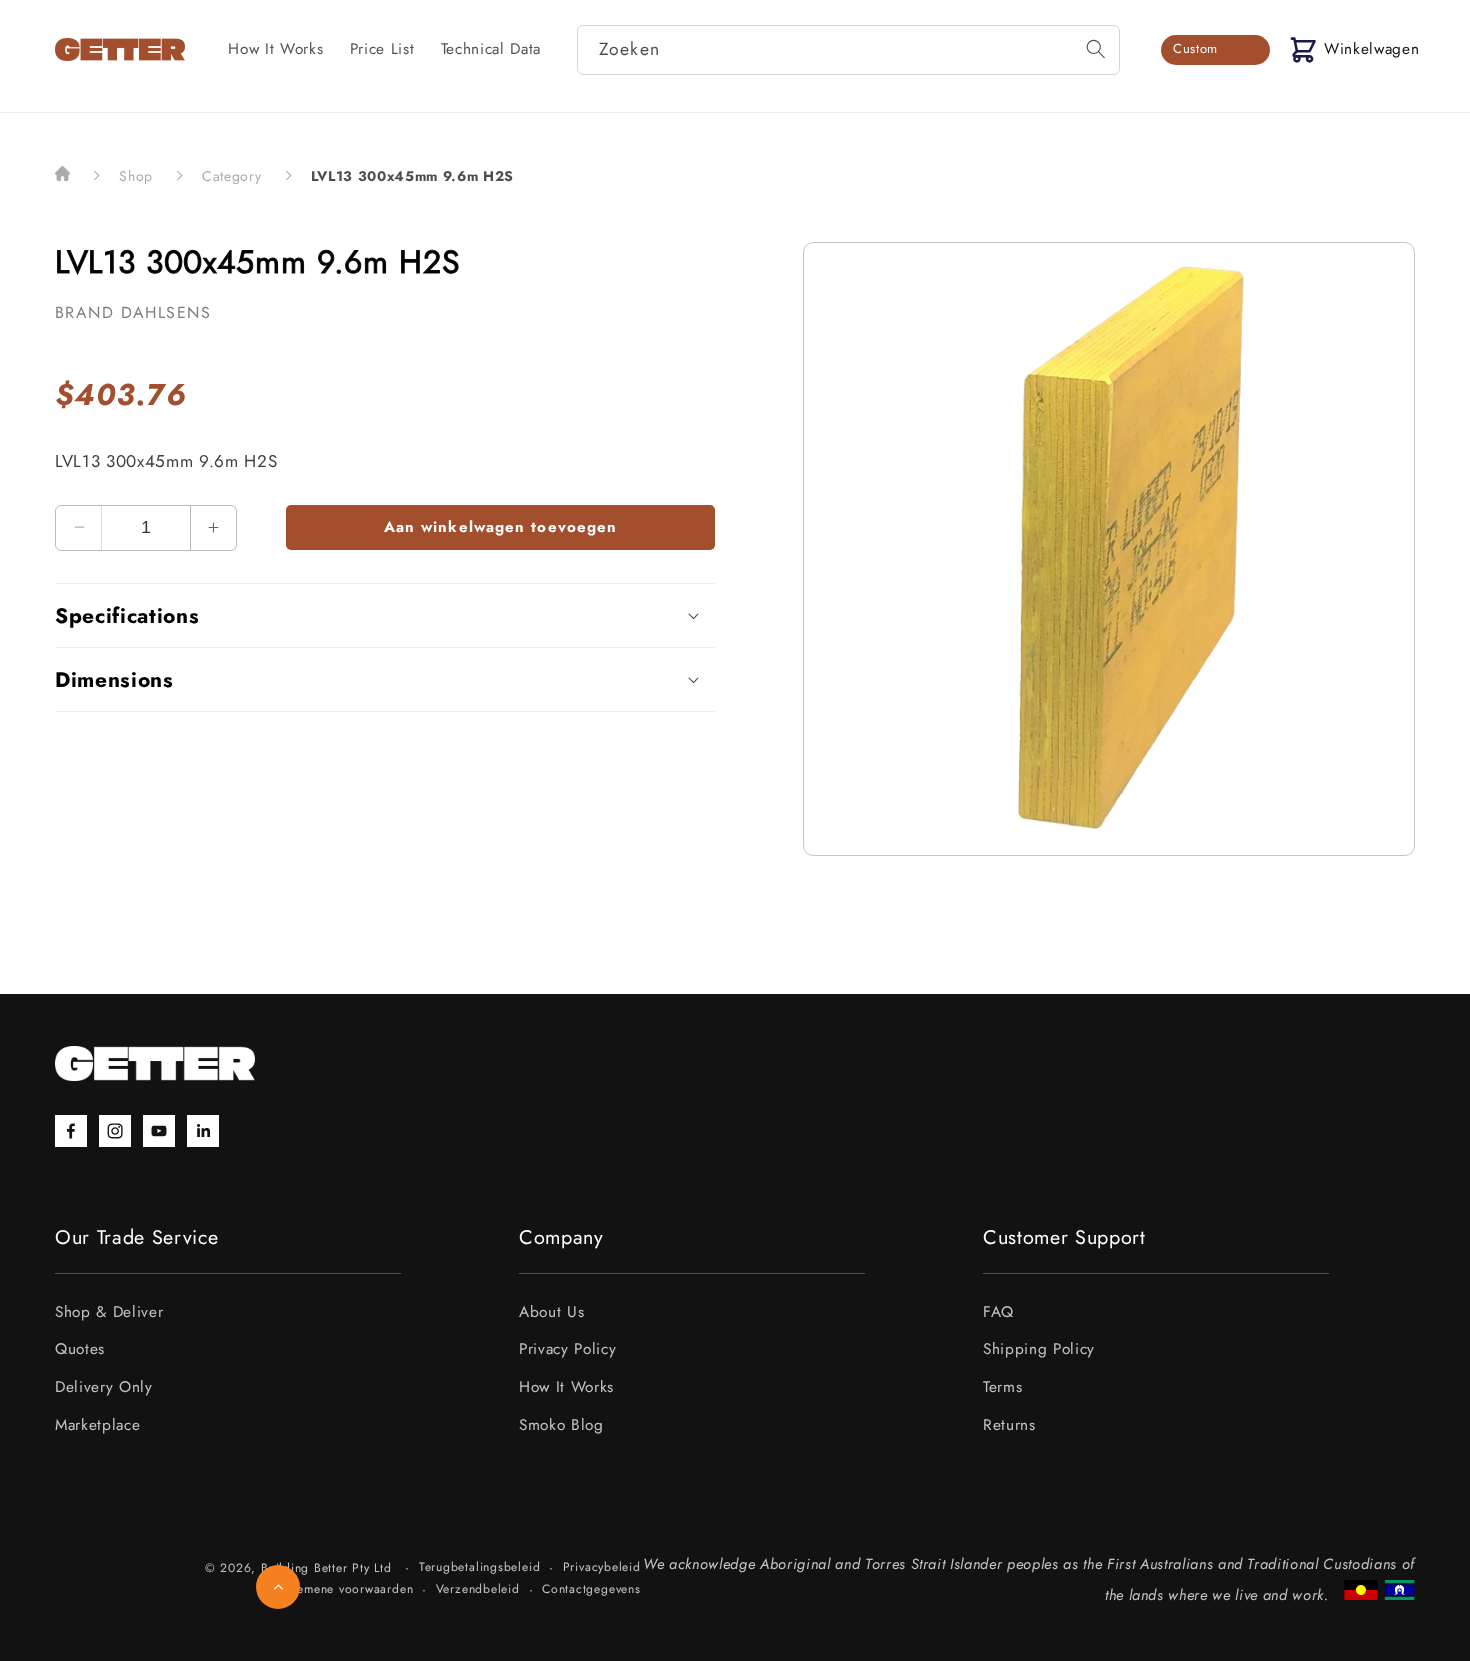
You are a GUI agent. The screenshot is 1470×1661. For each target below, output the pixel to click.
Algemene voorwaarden (345, 1589)
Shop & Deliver (109, 1312)
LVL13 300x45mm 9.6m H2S (412, 176)
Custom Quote (1195, 52)
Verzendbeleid (478, 1589)
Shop (136, 176)
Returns (1009, 1425)
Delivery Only (104, 1387)
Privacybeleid (602, 1567)
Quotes (80, 1349)
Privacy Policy (567, 1349)
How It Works (566, 1387)
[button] (1354, 49)
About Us (551, 1312)
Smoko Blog (561, 1425)
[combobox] (848, 50)
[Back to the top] (278, 1587)
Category (231, 176)
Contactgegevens (591, 1589)
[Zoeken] (1096, 49)
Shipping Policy (1039, 1349)
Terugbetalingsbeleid (479, 1567)
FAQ (998, 1312)
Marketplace (97, 1425)
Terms (1002, 1387)
